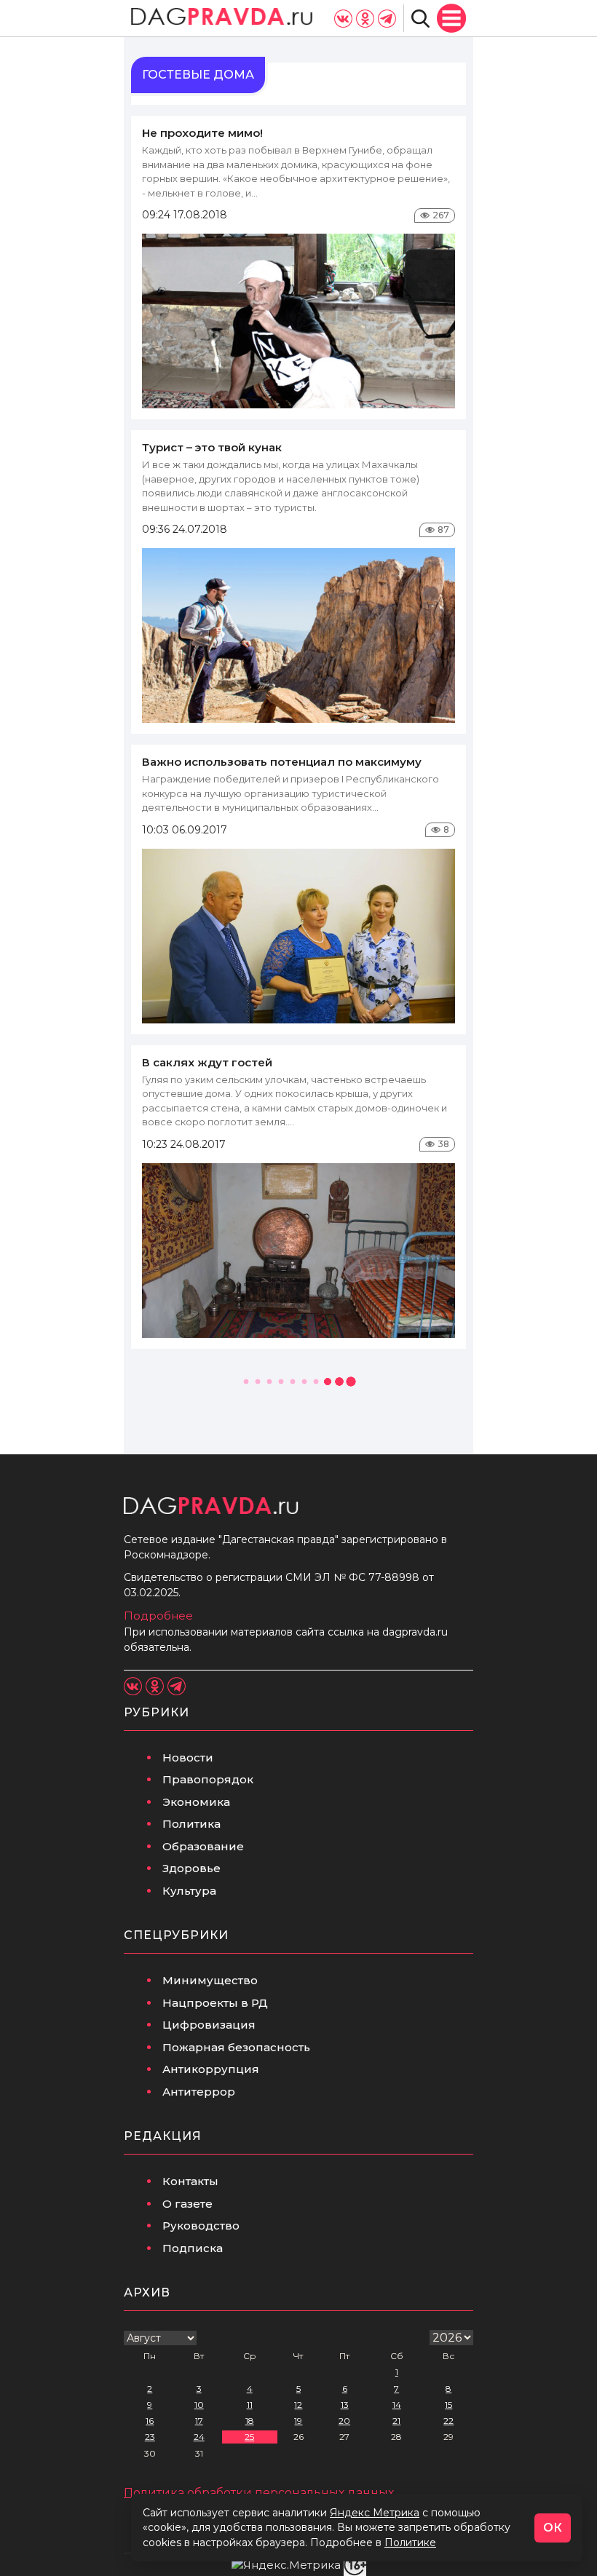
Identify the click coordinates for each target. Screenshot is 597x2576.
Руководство (201, 2226)
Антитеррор (199, 2092)
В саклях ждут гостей (207, 1062)
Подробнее (158, 1616)
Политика (191, 1824)
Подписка (193, 2248)
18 (250, 2421)
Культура (189, 1891)
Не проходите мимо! (202, 133)
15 (448, 2405)
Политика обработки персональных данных (259, 2493)
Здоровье (191, 1868)
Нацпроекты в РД (215, 2003)
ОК (553, 2528)
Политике (410, 2543)
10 (199, 2405)
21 (396, 2421)
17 (199, 2421)
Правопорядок (208, 1779)
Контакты (190, 2181)
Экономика (196, 1802)
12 (298, 2405)
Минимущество (210, 1980)
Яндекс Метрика (375, 2513)
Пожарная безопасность (236, 2047)
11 (250, 2405)
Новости (188, 1757)
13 (345, 2405)
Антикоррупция (211, 2069)
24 (199, 2437)
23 (150, 2437)
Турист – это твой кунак (212, 447)
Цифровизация (209, 2025)
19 (298, 2421)
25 (249, 2437)
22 (448, 2421)
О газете (187, 2204)
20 (344, 2421)
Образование (203, 1846)
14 (397, 2405)
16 (150, 2421)
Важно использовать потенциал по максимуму (282, 762)
